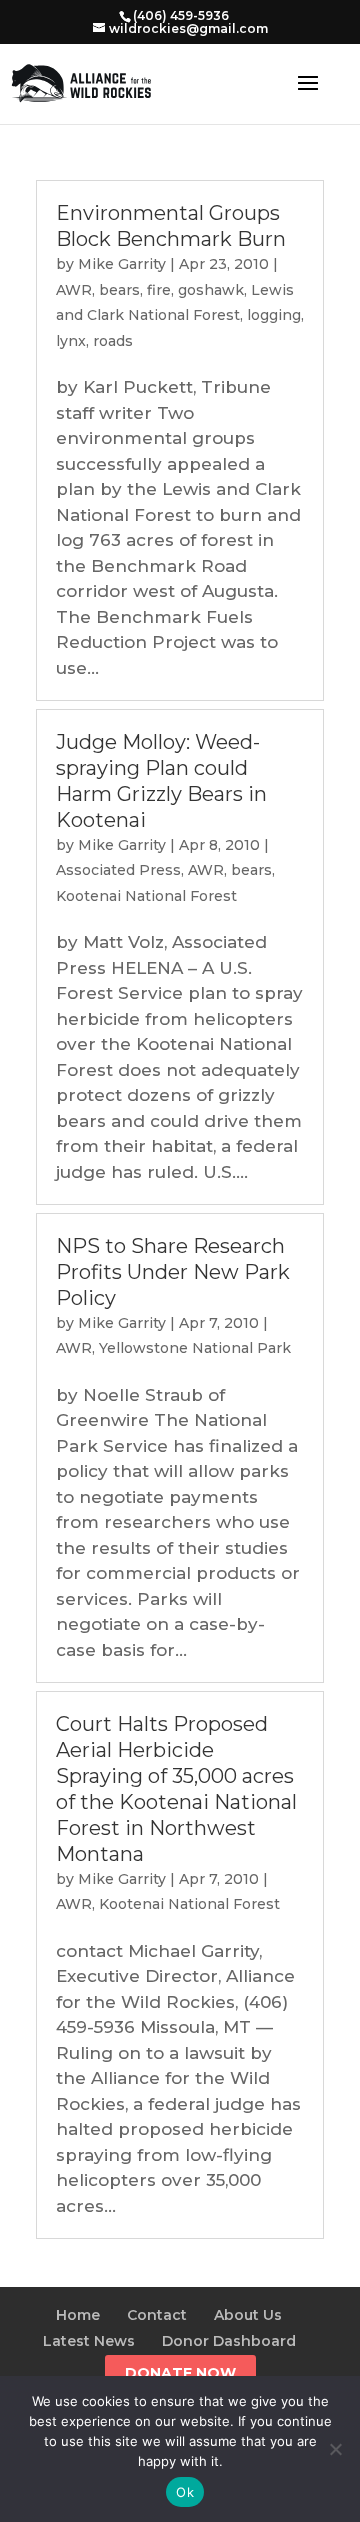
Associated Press (118, 870)
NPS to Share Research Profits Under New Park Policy (173, 1272)
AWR (74, 290)
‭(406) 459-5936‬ (181, 15)
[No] (335, 2449)
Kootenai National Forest (146, 896)
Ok (185, 2492)
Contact (157, 2315)
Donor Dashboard (229, 2341)
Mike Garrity (122, 264)
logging (274, 315)
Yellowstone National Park (195, 1348)
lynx (71, 341)
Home (78, 2315)
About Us (248, 2315)
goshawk (211, 290)
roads (113, 341)
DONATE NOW (180, 2373)
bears (119, 290)
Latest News (89, 2341)
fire (159, 290)
